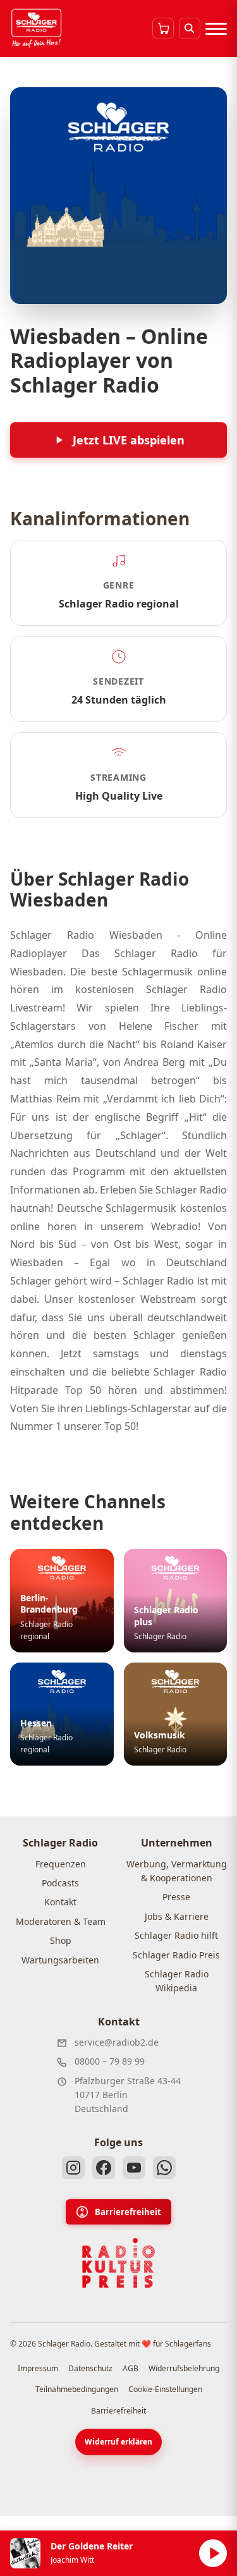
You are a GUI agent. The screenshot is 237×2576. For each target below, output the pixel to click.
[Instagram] (73, 2168)
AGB (131, 2368)
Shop (61, 1940)
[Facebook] (104, 2168)
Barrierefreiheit (128, 2212)
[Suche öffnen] (190, 28)
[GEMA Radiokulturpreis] (119, 2263)
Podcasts (60, 1883)
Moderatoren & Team (61, 1921)
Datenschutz (90, 2368)
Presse (176, 1897)
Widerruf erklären (118, 2442)
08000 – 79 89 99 (110, 2061)
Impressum (38, 2368)
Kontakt (60, 1902)
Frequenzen (61, 1864)
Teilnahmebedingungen (77, 2389)
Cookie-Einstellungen (165, 2389)
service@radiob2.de (117, 2042)
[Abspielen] (213, 2553)
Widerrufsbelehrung (184, 2368)
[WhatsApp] (164, 2168)
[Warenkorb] (163, 28)
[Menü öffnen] (216, 28)
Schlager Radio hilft (176, 1935)
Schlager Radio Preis (176, 1955)
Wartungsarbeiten (60, 1960)
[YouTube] (134, 2168)
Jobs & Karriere (177, 1916)
